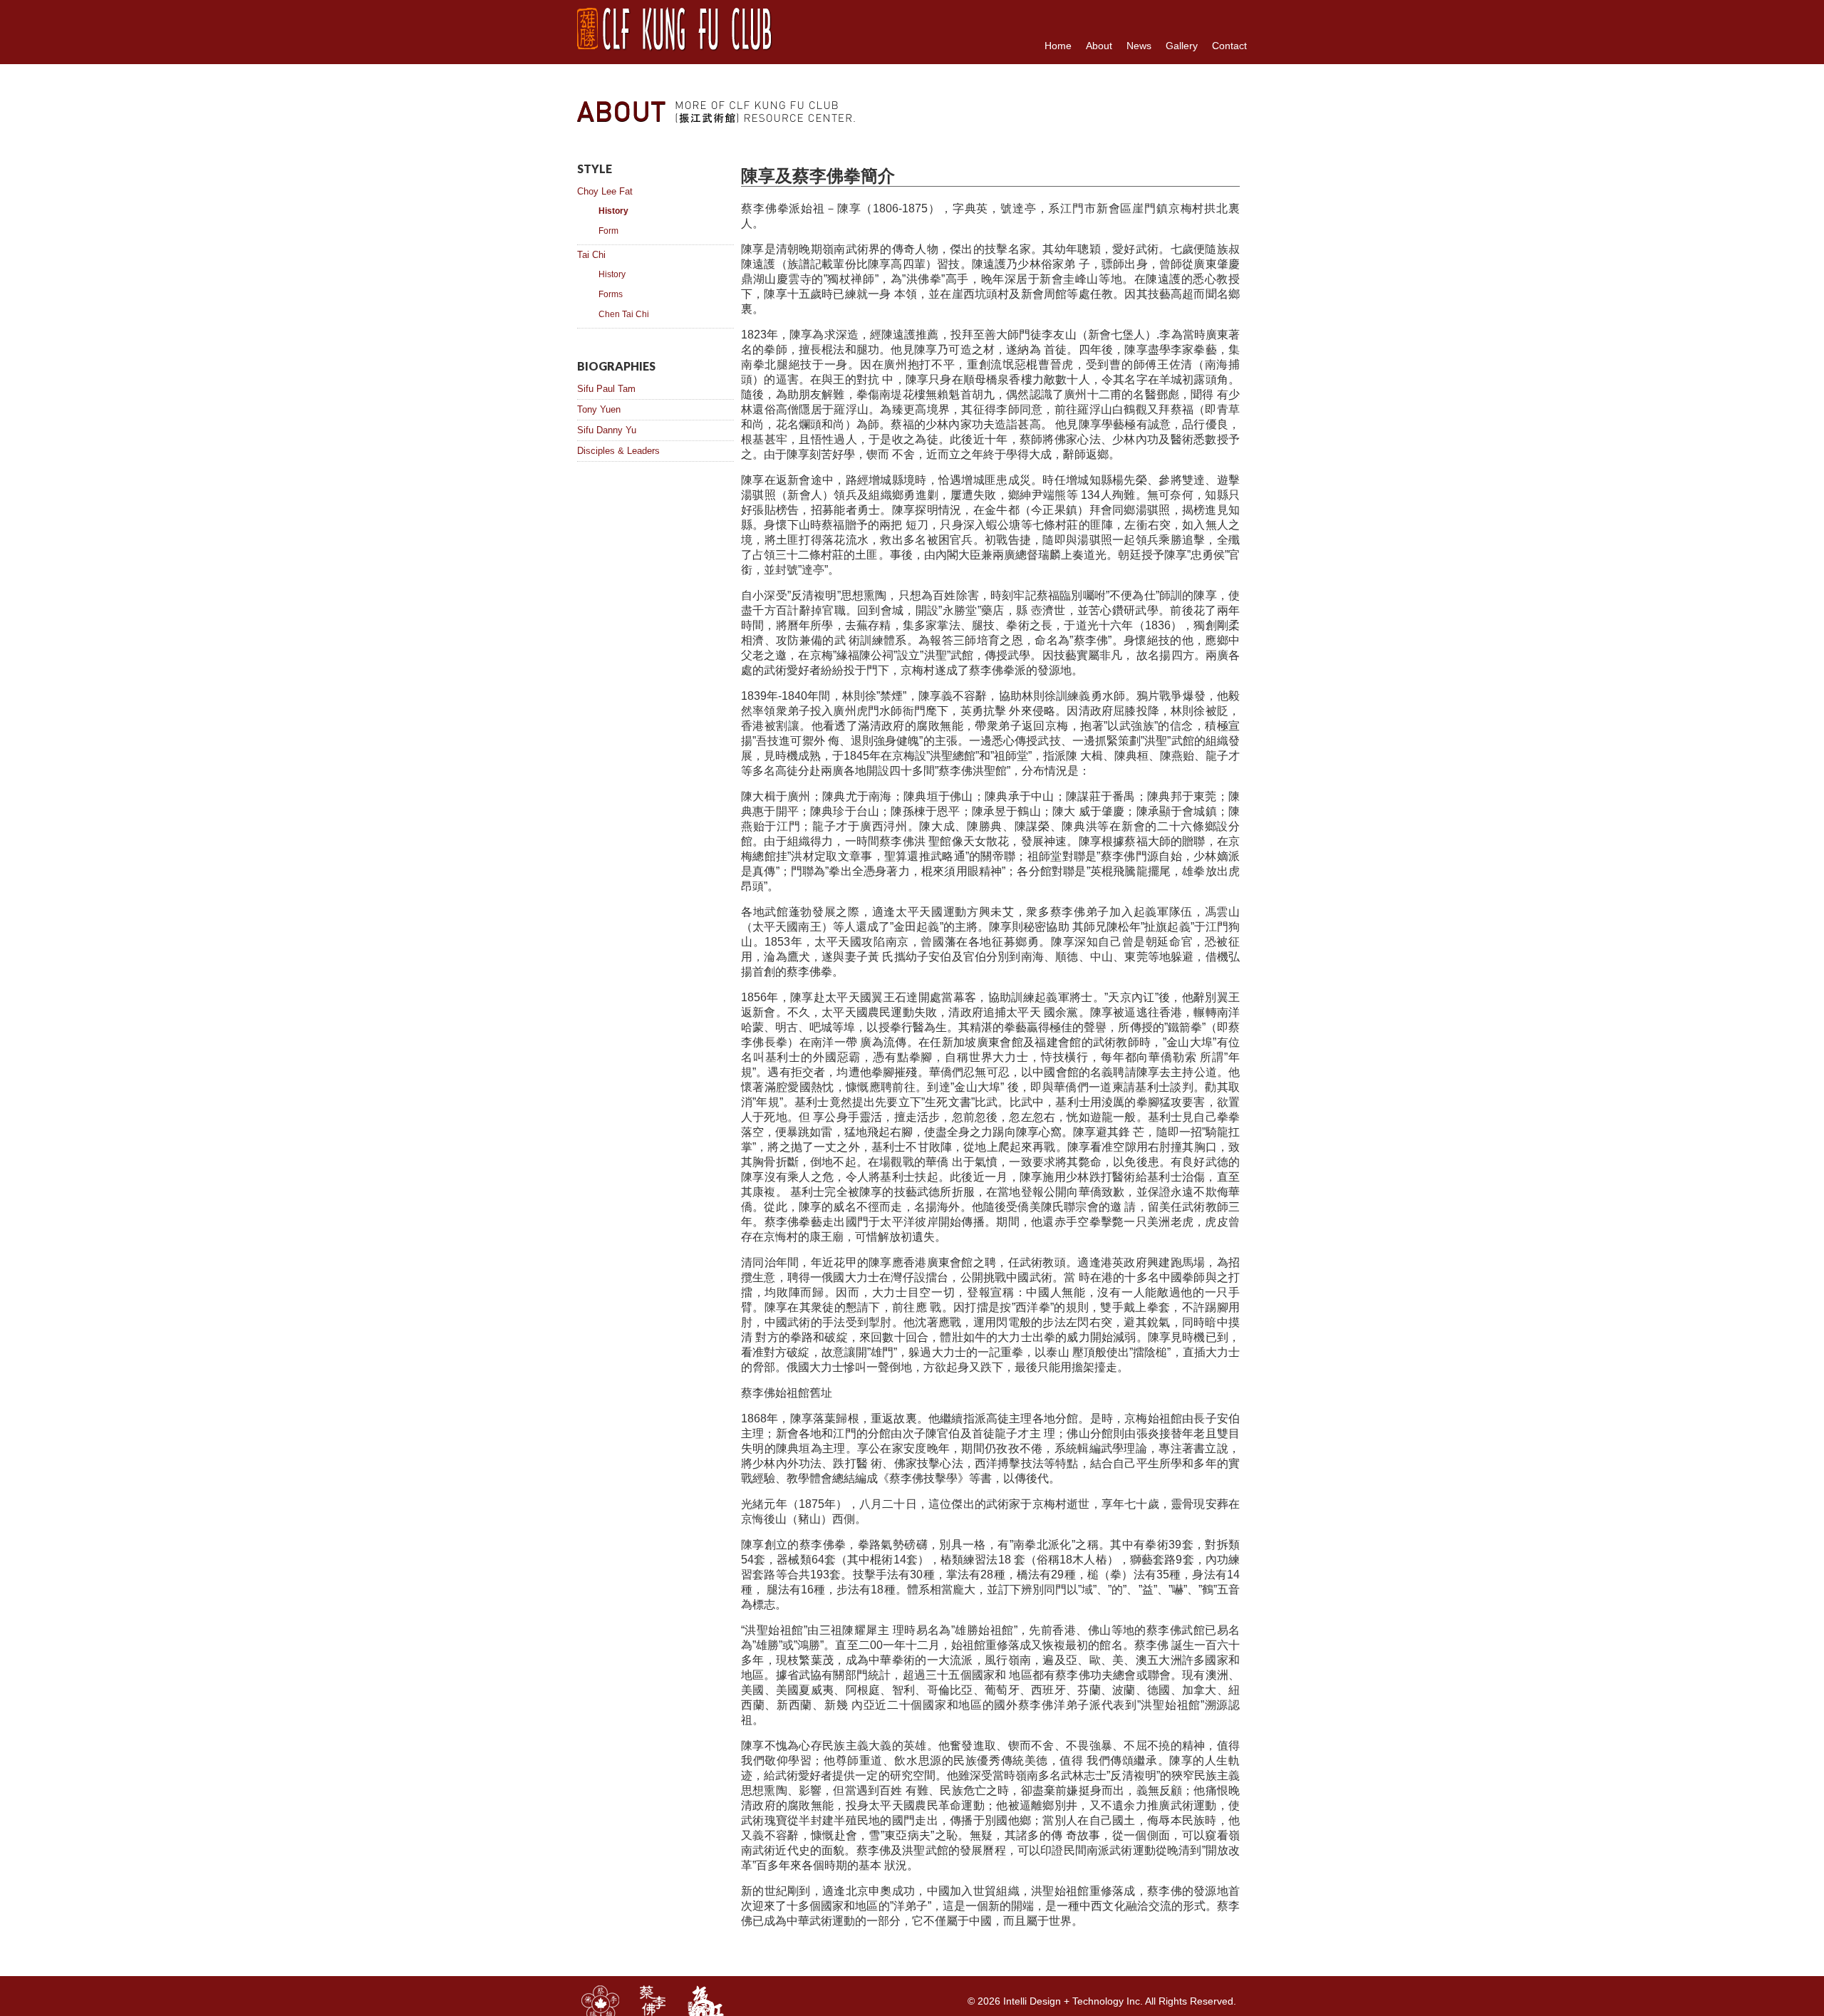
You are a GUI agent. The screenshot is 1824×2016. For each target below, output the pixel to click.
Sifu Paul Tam (606, 389)
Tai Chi (591, 255)
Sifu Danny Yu (607, 430)
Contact (1229, 46)
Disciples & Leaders (618, 451)
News (1139, 46)
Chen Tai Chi (624, 314)
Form (608, 231)
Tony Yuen (599, 409)
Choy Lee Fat (605, 191)
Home (1058, 46)
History (613, 211)
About (1099, 46)
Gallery (1182, 46)
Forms (611, 294)
